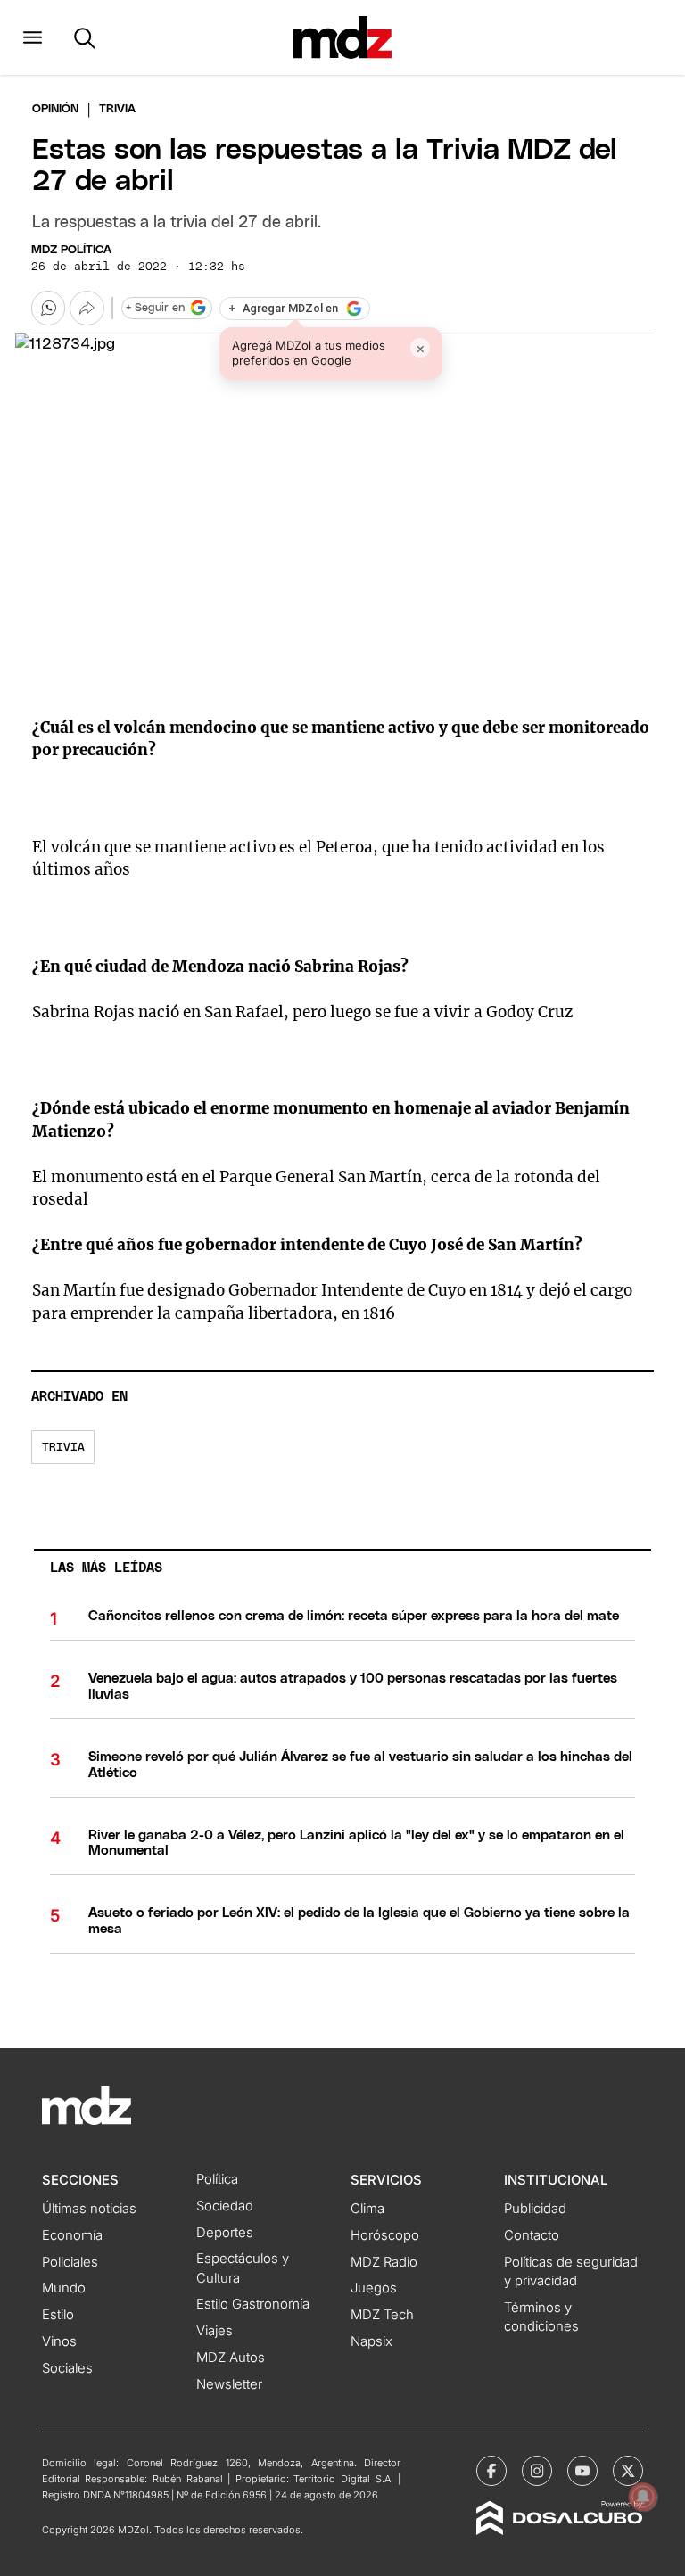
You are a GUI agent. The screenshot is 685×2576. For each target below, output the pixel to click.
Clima (367, 2209)
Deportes (225, 2233)
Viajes (215, 2331)
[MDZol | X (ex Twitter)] (628, 2471)
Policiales (70, 2262)
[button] (33, 37)
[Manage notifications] (643, 2497)
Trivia (63, 1448)
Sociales (67, 2368)
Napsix (371, 2341)
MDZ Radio (384, 2262)
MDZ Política (71, 250)
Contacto (532, 2235)
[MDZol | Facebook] (491, 2471)
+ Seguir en (155, 308)
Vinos (59, 2341)
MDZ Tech (382, 2315)
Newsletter (229, 2384)
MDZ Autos (231, 2358)
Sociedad (225, 2206)
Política (217, 2179)
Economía (72, 2235)
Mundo (64, 2288)
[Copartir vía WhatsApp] (48, 308)
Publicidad (535, 2209)
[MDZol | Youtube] (582, 2471)
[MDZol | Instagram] (537, 2471)
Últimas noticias (89, 2209)
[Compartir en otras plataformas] (87, 308)
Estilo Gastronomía (253, 2304)
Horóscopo (385, 2235)
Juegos (374, 2288)
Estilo (58, 2315)
